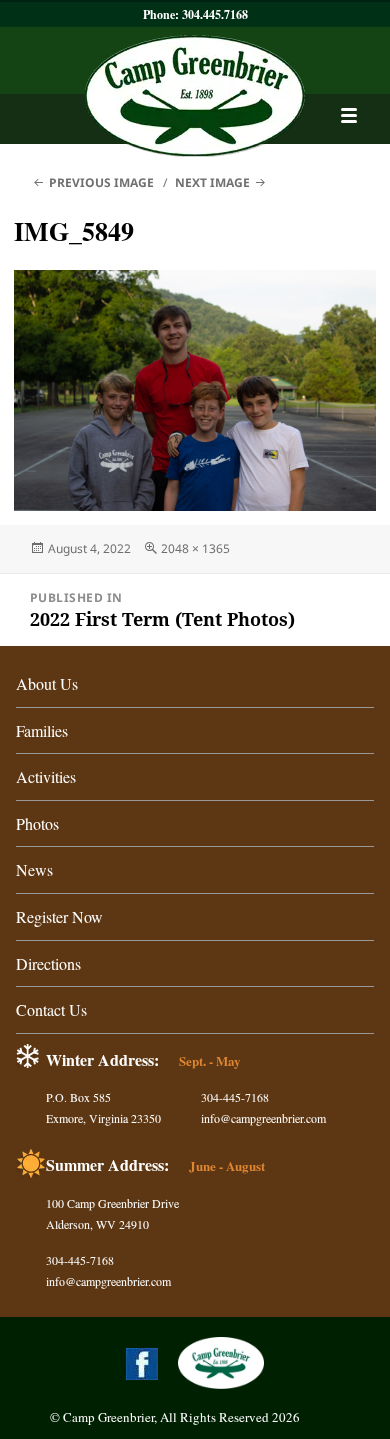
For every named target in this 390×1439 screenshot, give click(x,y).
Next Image (212, 182)
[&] (348, 115)
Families (42, 730)
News (34, 869)
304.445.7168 (215, 14)
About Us (47, 683)
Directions (48, 963)
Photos (37, 823)
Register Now (59, 916)
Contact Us (51, 1009)
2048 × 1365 (195, 548)
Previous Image (101, 182)
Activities (46, 776)
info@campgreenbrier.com (263, 1118)
